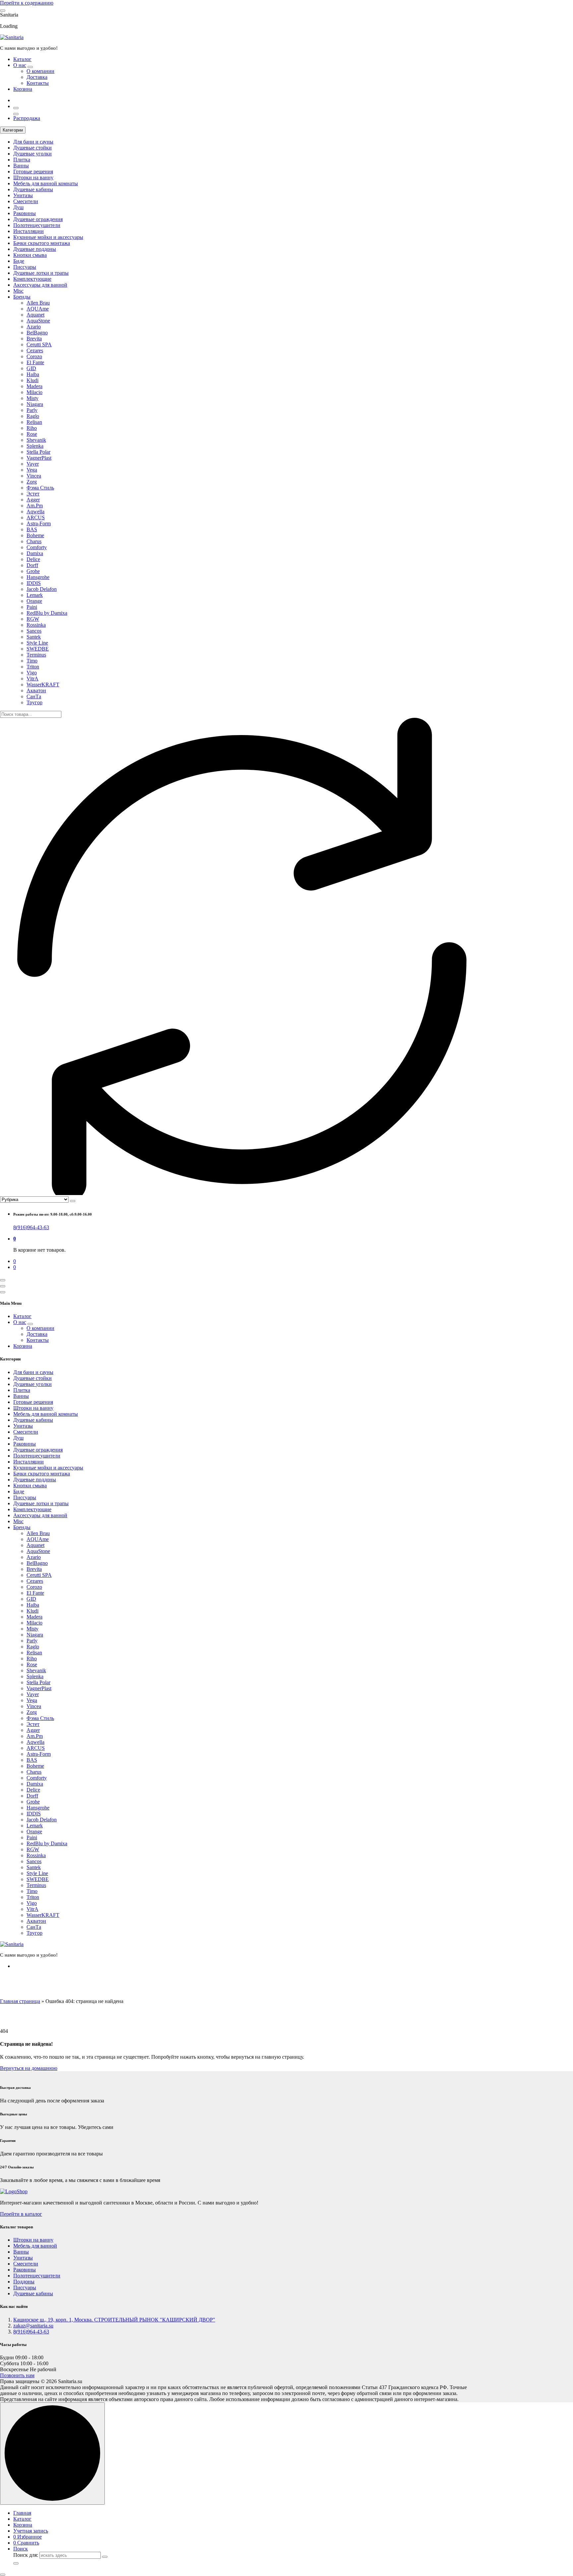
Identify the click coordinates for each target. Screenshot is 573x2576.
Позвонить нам (17, 2375)
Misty (32, 398)
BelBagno (37, 333)
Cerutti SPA (39, 344)
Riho (32, 428)
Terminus (36, 655)
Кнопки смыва (30, 255)
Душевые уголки (32, 154)
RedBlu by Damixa (47, 613)
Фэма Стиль (40, 488)
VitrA (32, 679)
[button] (3, 2575)
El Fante (35, 362)
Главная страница (20, 2001)
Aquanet (35, 315)
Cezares (35, 350)
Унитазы (23, 195)
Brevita (34, 339)
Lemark (35, 595)
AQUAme (38, 309)
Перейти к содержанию (27, 3)
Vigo (32, 673)
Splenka (35, 446)
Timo (32, 661)
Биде (19, 261)
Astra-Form (39, 523)
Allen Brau (38, 303)
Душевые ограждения (38, 219)
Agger (33, 500)
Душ (18, 207)
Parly (32, 410)
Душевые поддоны (35, 249)
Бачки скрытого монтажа (42, 243)
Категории (13, 130)
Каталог (22, 59)
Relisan (34, 422)
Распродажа (27, 118)
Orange (34, 601)
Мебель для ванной (35, 2246)
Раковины (25, 213)
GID (31, 368)
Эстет (33, 494)
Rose (32, 434)
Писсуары (25, 267)
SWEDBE (38, 649)
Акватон (36, 690)
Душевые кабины (33, 189)
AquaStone (38, 321)
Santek (34, 637)
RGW (33, 619)
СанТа (34, 696)
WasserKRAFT (43, 685)
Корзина (23, 89)
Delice (33, 559)
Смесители (26, 201)
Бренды (22, 297)
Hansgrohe (38, 577)
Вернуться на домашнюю (29, 2068)
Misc (18, 291)
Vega (32, 470)
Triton (33, 667)
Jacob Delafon (42, 589)
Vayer (33, 464)
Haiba (33, 374)
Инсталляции (29, 231)
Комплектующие (32, 279)
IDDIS (34, 583)
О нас (20, 65)
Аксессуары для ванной (40, 285)
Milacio (34, 392)
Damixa (35, 553)
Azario (34, 327)
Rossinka (36, 625)
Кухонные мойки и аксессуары (48, 237)
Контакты (38, 83)
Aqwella (35, 512)
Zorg (32, 482)
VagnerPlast (39, 458)
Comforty (37, 547)
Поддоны (24, 2282)
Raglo (33, 416)
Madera (34, 386)
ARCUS (36, 517)
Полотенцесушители (37, 225)
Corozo (34, 356)
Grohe (33, 571)
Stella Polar (38, 452)
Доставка (37, 77)
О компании (40, 71)
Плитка (22, 160)
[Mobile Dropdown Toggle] (30, 67)
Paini (32, 607)
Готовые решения (33, 172)
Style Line (37, 643)
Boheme (35, 535)
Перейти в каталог (21, 2214)
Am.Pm (35, 506)
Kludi (32, 380)
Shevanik (36, 440)
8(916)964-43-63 (31, 1227)
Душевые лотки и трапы (41, 273)
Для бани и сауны (33, 142)
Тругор (34, 702)
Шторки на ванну (33, 177)
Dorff (32, 565)
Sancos (34, 631)
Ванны (21, 166)
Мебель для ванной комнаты (46, 183)
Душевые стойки (32, 148)
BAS (32, 529)
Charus (34, 541)
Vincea (34, 476)
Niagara (35, 404)
